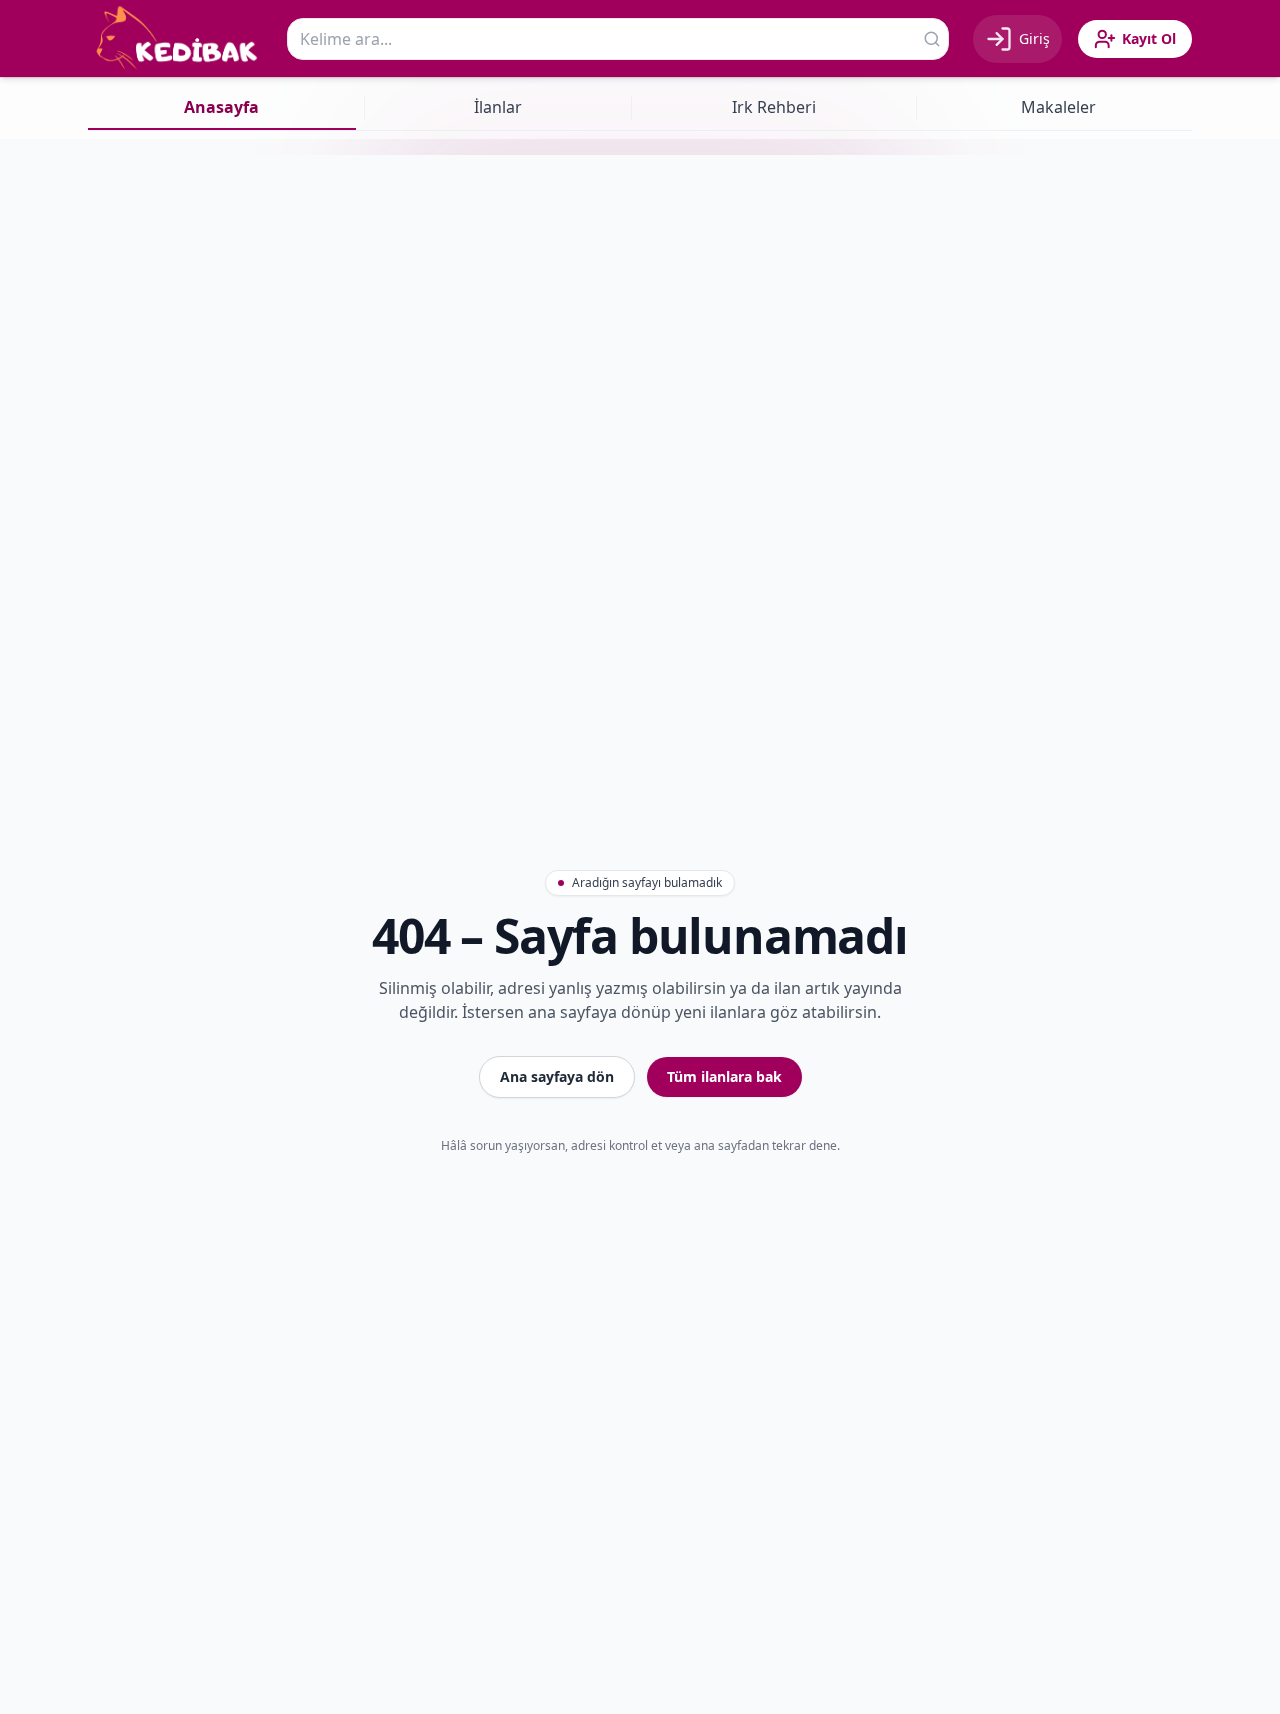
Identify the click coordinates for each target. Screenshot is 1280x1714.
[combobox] (618, 39)
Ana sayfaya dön (557, 1076)
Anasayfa (221, 107)
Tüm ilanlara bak (724, 1076)
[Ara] (932, 39)
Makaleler (1058, 107)
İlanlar (498, 107)
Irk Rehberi (774, 107)
